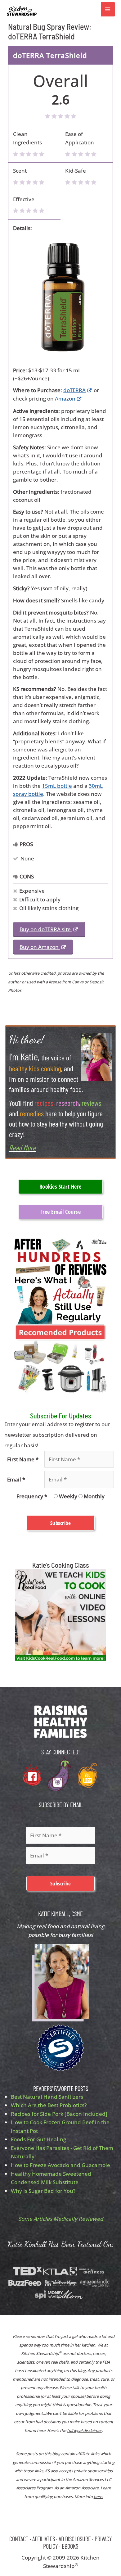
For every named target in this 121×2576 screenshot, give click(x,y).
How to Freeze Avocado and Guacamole (60, 2165)
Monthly (94, 1496)
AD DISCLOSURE (75, 2539)
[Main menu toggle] (108, 9)
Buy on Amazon (40, 947)
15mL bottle (57, 786)
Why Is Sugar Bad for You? (43, 2191)
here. (98, 2497)
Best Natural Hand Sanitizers (47, 2097)
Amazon (65, 399)
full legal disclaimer (84, 2430)
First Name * (23, 1459)
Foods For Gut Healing (38, 2139)
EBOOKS (70, 2546)
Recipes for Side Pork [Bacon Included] (59, 2114)
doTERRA (74, 390)
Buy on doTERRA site (46, 929)
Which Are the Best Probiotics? (49, 2105)
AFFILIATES (44, 2539)
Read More (22, 1147)
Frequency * (32, 1496)
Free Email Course (61, 1212)
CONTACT (19, 2539)
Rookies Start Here (60, 1186)
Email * (16, 1479)
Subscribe (61, 1523)
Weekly (68, 1496)
